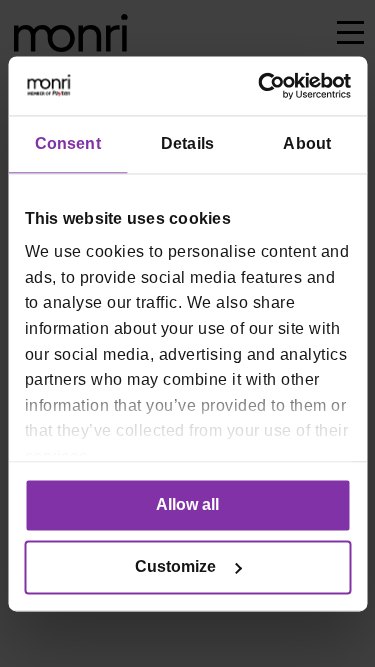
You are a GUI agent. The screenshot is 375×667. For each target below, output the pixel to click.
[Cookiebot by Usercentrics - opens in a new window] (266, 85)
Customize (175, 566)
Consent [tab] (68, 143)
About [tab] (307, 143)
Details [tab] (187, 143)
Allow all (187, 504)
